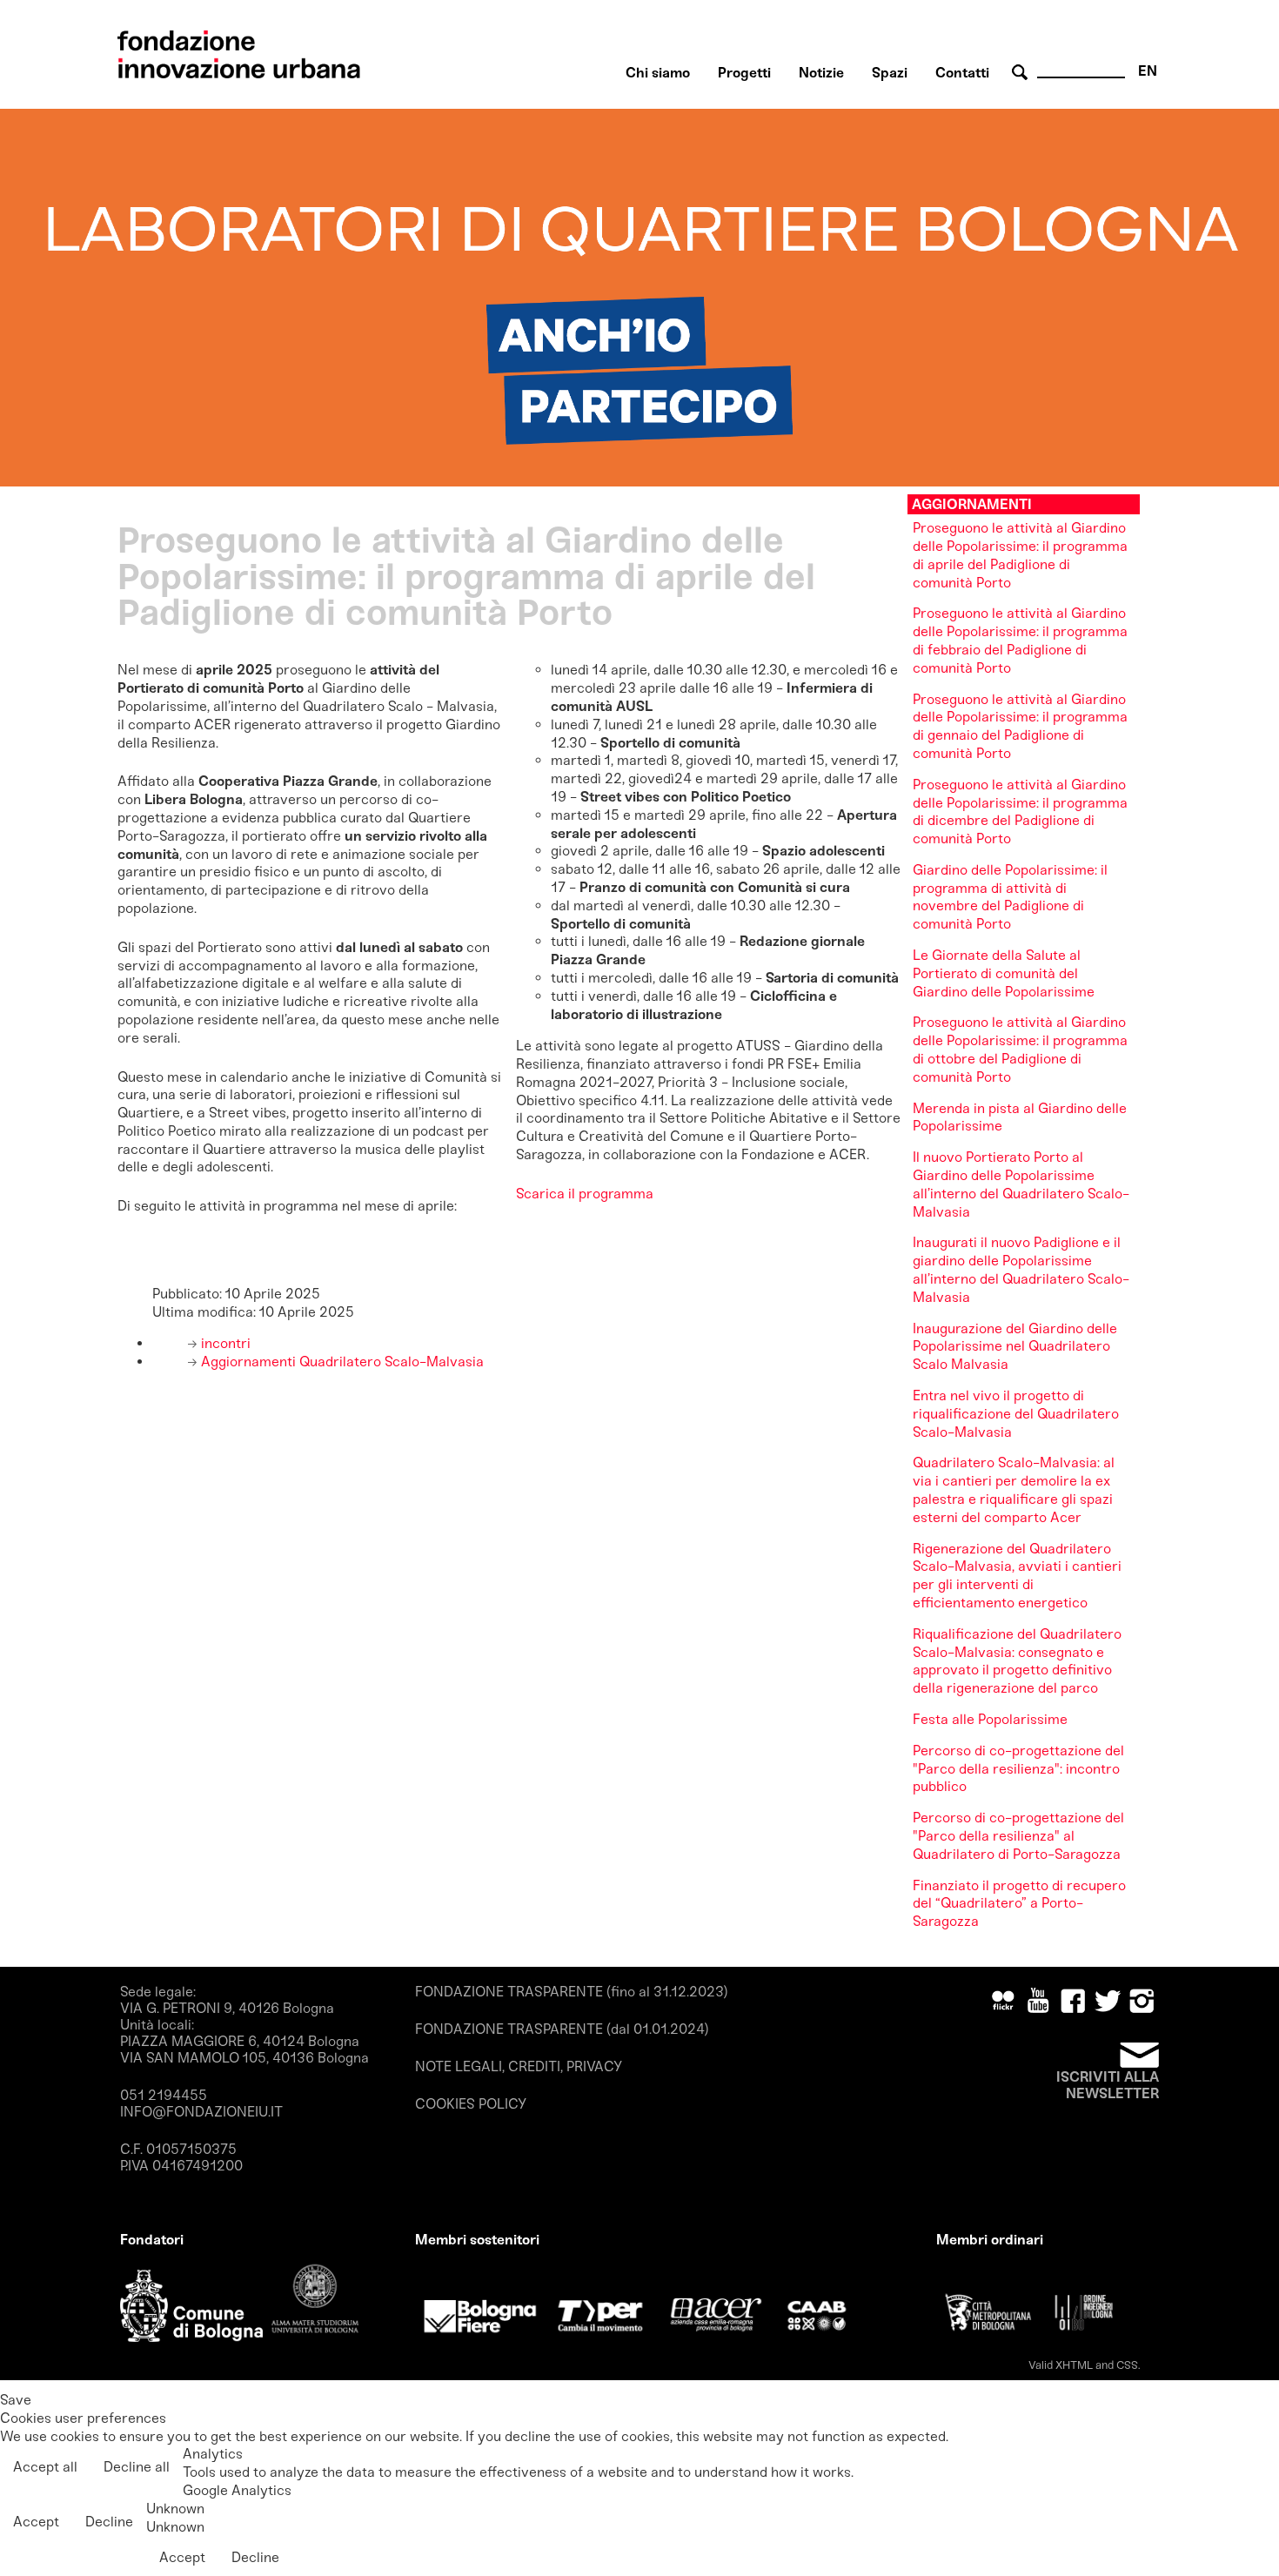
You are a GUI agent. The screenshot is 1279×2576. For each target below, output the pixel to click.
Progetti (744, 73)
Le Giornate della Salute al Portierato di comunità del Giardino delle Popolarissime (1004, 973)
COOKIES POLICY (471, 2104)
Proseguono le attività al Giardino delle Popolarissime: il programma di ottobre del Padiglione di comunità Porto (1020, 1049)
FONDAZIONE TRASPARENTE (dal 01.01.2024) (562, 2029)
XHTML (1074, 2365)
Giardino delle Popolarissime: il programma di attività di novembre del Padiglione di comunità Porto (1010, 897)
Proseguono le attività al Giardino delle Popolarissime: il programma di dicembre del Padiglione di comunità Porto (1020, 812)
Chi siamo (658, 73)
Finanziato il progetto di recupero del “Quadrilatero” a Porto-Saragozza (1019, 1904)
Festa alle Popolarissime (990, 1719)
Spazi (890, 73)
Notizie (821, 73)
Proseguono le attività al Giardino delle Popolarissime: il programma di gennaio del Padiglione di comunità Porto (1020, 726)
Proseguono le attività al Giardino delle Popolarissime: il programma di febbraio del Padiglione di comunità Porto (1020, 640)
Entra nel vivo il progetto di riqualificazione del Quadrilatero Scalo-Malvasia (1016, 1414)
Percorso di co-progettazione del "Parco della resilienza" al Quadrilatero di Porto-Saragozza (1018, 1836)
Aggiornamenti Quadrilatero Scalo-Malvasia (341, 1362)
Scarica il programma (585, 1194)
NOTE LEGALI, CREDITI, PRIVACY (519, 2066)
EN (1148, 71)
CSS (1127, 2365)
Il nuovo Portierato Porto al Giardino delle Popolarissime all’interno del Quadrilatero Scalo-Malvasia (1021, 1184)
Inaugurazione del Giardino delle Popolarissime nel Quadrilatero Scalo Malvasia (1015, 1347)
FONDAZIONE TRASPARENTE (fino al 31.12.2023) (572, 1992)
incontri (224, 1343)
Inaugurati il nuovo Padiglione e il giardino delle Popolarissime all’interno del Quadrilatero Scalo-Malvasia (1021, 1269)
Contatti (962, 73)
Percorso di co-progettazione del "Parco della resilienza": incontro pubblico (1018, 1769)
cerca (1022, 73)
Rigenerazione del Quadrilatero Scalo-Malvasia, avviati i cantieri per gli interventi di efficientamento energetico (1017, 1576)
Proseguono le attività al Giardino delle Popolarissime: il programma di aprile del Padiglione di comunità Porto (1020, 555)
